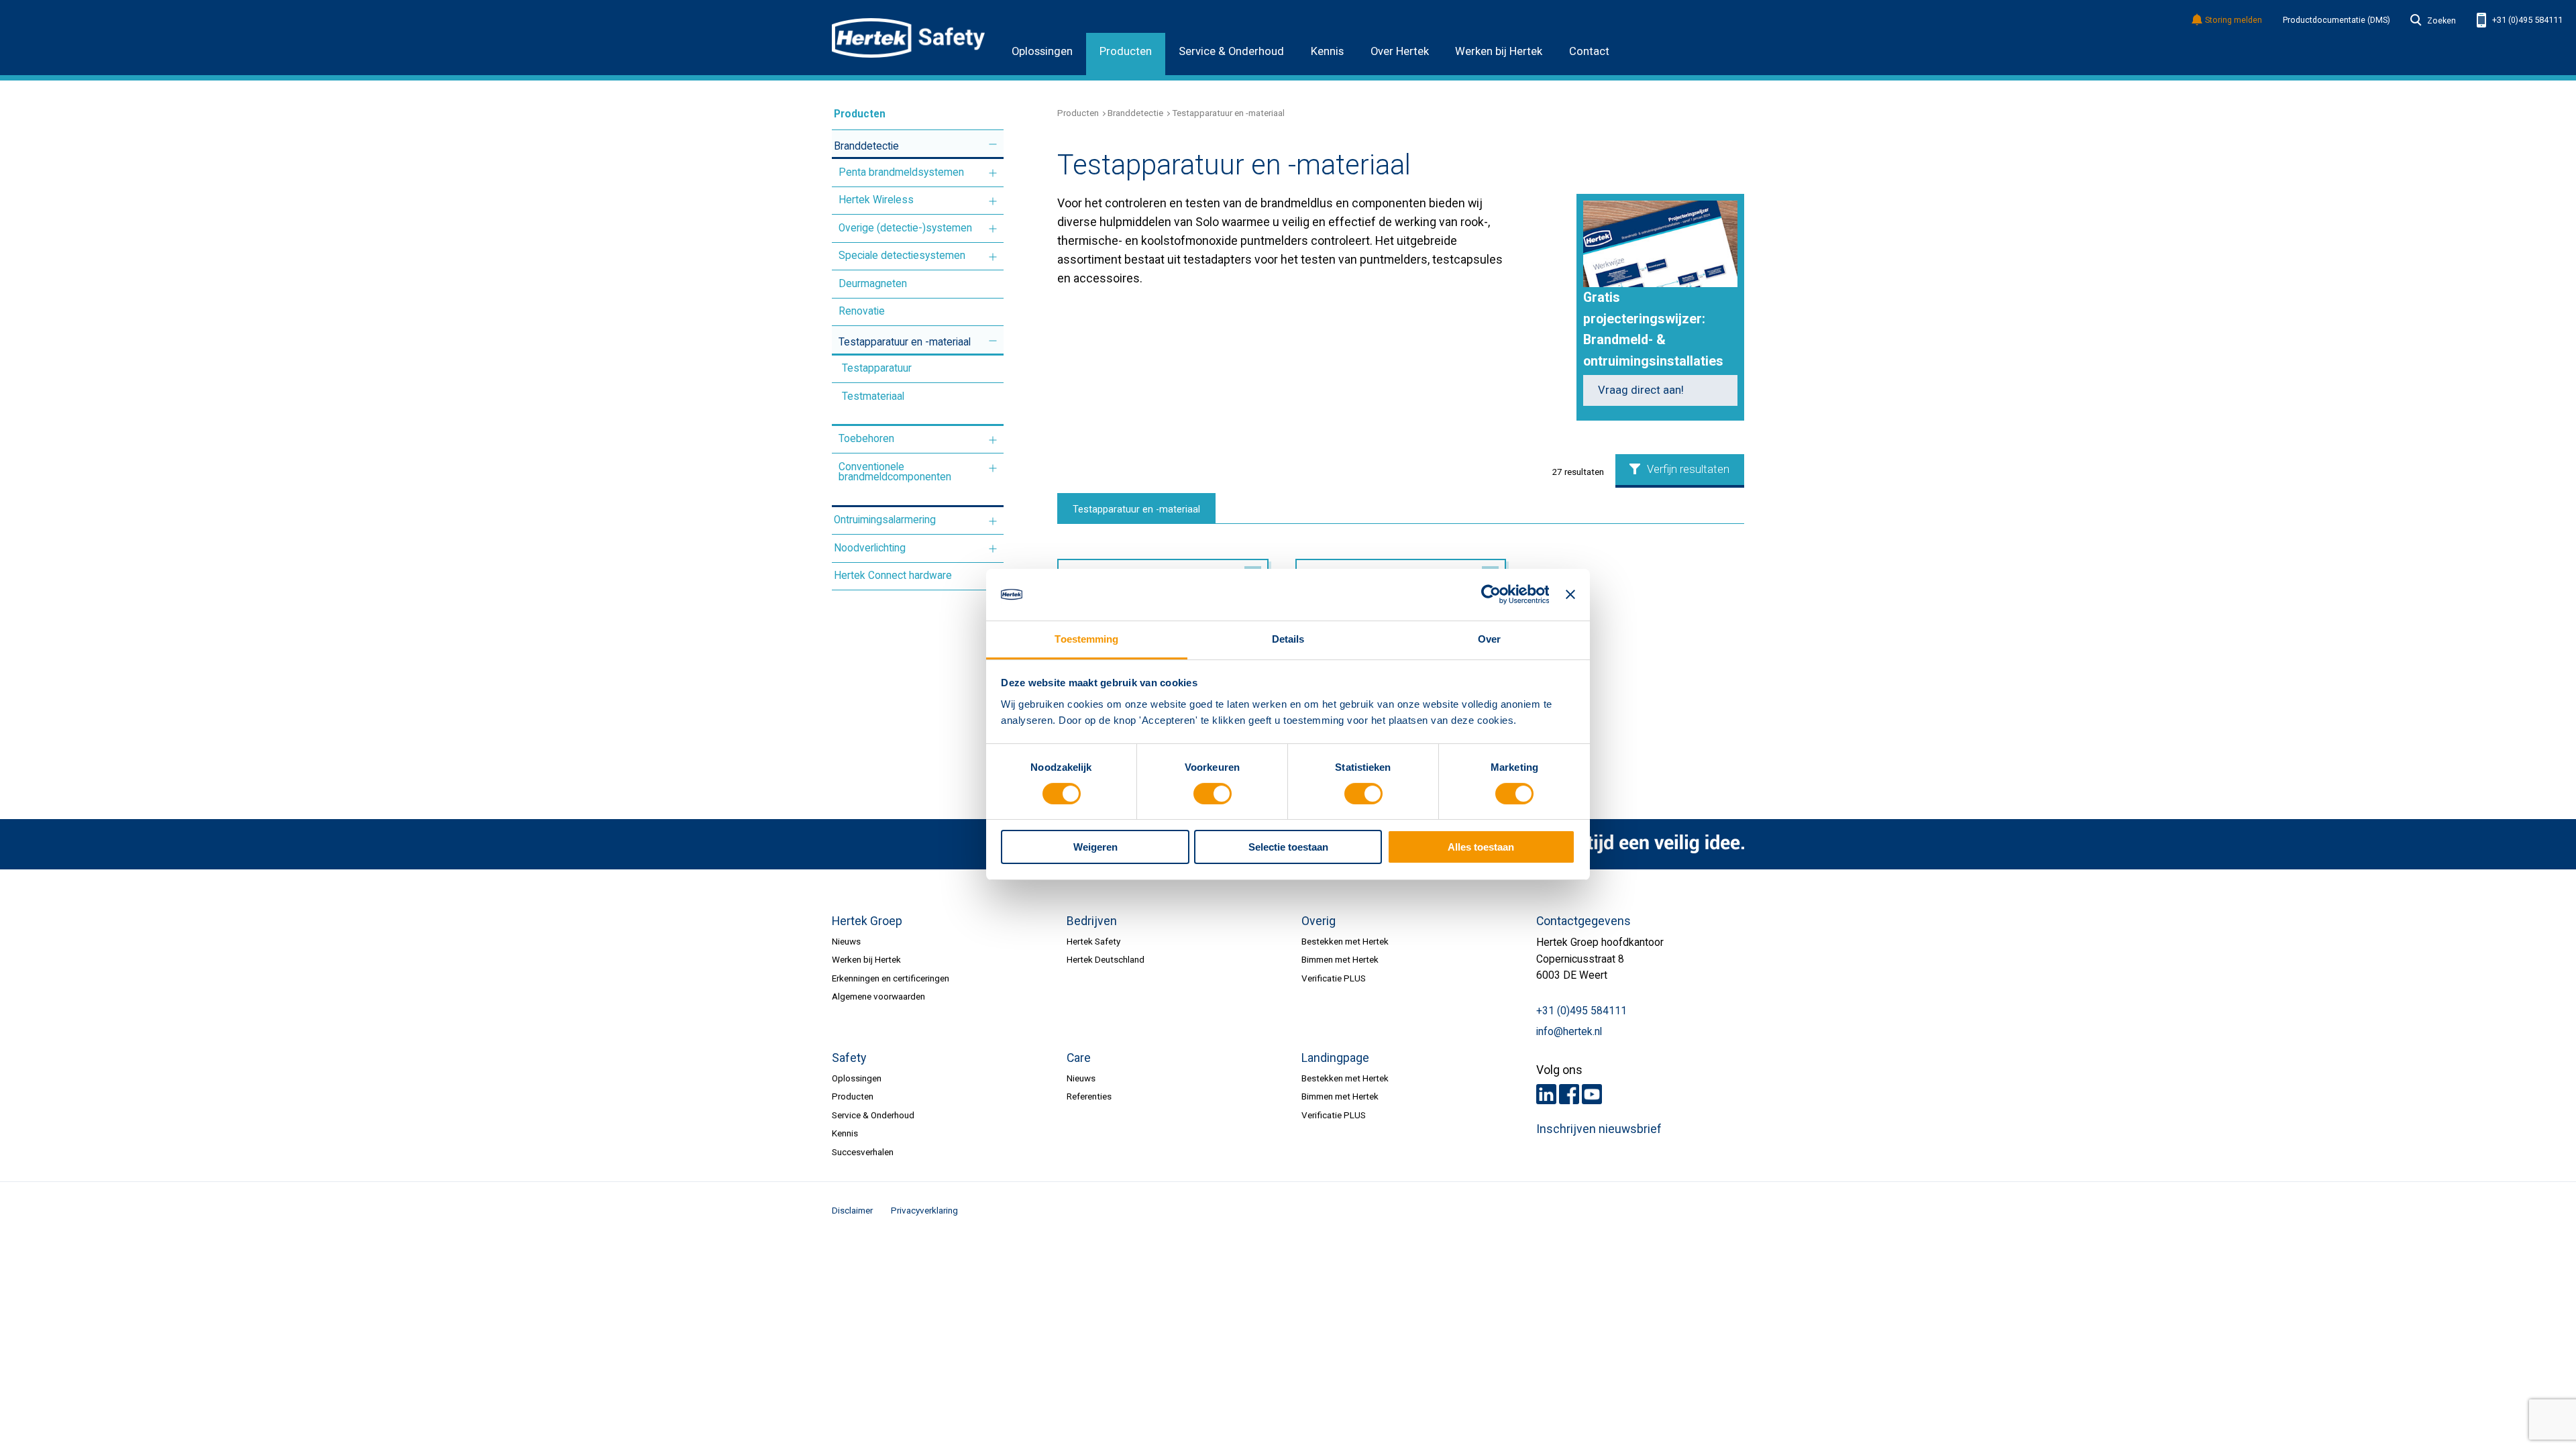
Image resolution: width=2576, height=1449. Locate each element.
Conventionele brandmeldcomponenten (895, 472)
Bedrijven (1092, 921)
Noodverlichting (870, 548)
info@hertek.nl (1569, 1032)
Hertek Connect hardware (893, 576)
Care (1079, 1058)
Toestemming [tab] (1086, 639)
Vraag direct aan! (1641, 390)
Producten (1126, 51)
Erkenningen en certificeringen (891, 978)
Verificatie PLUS (1334, 978)
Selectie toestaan (1288, 847)
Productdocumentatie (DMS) (2337, 20)
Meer (993, 145)
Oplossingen (1042, 51)
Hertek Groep (867, 921)
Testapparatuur (877, 368)
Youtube (1592, 1094)
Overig (1319, 921)
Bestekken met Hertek (1345, 941)
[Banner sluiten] (1570, 594)
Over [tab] (1489, 639)
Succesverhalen (863, 1152)
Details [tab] (1288, 639)
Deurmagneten (873, 284)
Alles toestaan (1481, 847)
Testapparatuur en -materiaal (905, 342)
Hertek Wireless (876, 200)
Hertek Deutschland (1106, 959)
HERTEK (908, 38)
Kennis (1327, 51)
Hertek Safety (1093, 941)
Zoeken (2441, 21)
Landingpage (1335, 1058)
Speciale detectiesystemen (902, 256)
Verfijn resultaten (1688, 469)
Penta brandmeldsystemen (901, 172)
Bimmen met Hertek (1340, 959)
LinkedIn (1546, 1094)
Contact (1589, 51)
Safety (849, 1058)
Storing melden (2234, 20)
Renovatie (862, 311)
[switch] (1213, 794)
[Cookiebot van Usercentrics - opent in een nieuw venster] (1490, 594)
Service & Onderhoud (1231, 51)
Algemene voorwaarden (878, 996)
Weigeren (1095, 847)
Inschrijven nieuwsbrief (1599, 1129)
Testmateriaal (873, 396)
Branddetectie (866, 146)
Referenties (1089, 1096)
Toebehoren (866, 439)
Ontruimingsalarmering (885, 520)
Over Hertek (1400, 51)
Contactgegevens (1584, 921)
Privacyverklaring (924, 1210)
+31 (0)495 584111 (2526, 20)
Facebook (1569, 1094)
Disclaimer (852, 1210)
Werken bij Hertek (1499, 51)
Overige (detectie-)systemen (905, 228)
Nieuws (846, 941)
